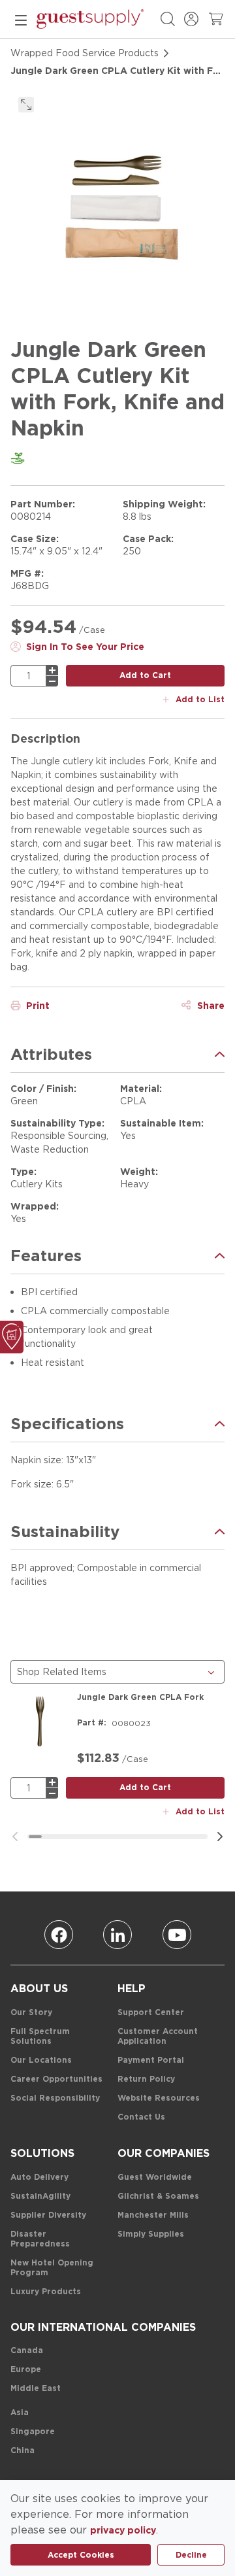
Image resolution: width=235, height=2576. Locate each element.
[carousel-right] (220, 1837)
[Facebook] (59, 1935)
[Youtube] (177, 1935)
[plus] (52, 670)
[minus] (52, 681)
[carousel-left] (15, 1837)
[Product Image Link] (40, 1721)
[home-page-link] (90, 19)
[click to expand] (26, 105)
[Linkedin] (117, 1935)
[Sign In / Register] (191, 19)
